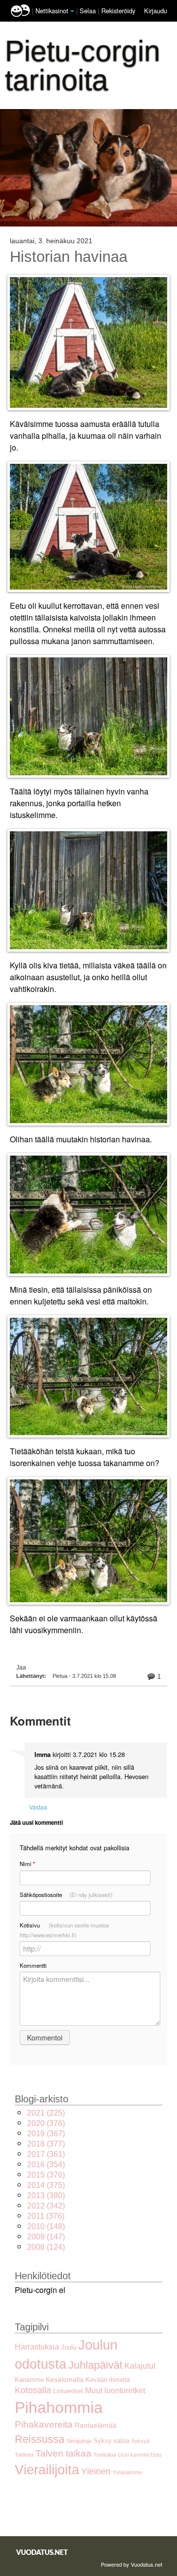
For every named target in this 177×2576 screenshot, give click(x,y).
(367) (46, 2134)
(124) (46, 2247)
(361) (46, 2154)
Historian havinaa (69, 257)
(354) (46, 2165)
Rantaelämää (96, 2425)
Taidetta (24, 2455)
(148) (46, 2226)
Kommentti (33, 1965)
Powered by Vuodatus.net (132, 2564)
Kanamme (29, 2380)
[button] (72, 11)
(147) (46, 2237)
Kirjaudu (156, 11)
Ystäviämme (127, 2472)
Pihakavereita (44, 2424)
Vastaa (38, 1807)
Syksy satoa (111, 2441)
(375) (46, 2185)
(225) (46, 2113)
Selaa (89, 11)
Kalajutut (140, 2366)
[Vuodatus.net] (42, 2552)
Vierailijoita (47, 2470)
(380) (46, 2195)
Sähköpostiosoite (66, 1895)
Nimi (27, 1864)
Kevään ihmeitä (108, 2380)
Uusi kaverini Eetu (140, 2455)
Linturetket (68, 2391)
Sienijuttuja (79, 2441)
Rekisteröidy (118, 11)
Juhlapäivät (95, 2365)
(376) (46, 2123)
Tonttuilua (105, 2455)
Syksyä (140, 2441)
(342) (46, 2206)
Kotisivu (64, 1930)
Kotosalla (33, 2390)
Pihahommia (59, 2407)
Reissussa (40, 2439)
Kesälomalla (65, 2379)
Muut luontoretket (115, 2391)
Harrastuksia (37, 2347)
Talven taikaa (63, 2453)
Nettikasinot (52, 11)
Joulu (69, 2347)
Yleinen (96, 2471)
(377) (46, 2144)
